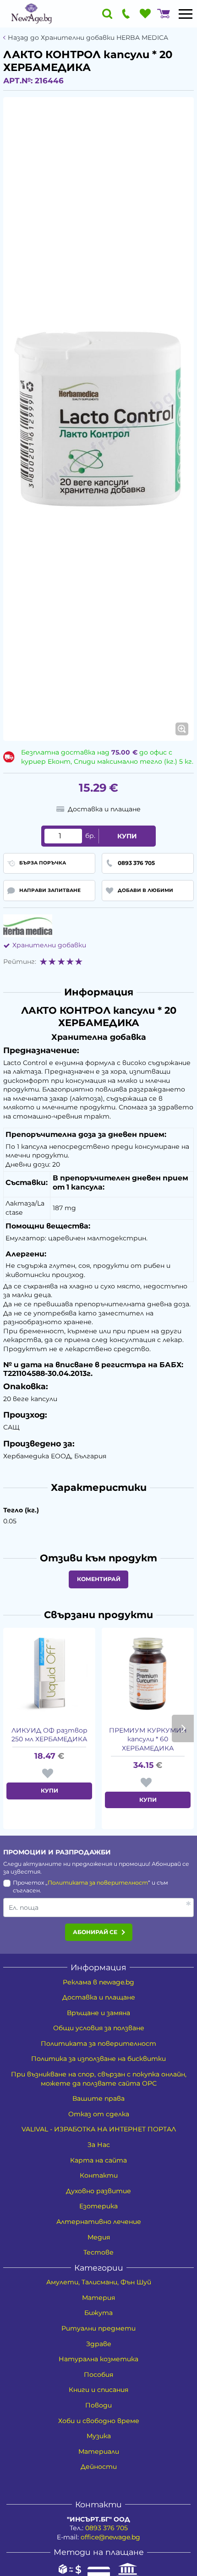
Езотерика (98, 2206)
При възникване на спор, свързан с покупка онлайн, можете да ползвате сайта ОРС (99, 2079)
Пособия (98, 2375)
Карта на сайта (98, 2160)
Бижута (98, 2313)
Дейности (99, 2467)
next (183, 1728)
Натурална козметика (98, 2359)
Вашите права (98, 2098)
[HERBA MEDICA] (28, 926)
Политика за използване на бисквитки (98, 2059)
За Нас (99, 2145)
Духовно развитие (98, 2191)
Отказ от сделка (99, 2114)
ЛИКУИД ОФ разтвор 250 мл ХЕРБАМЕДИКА (49, 1735)
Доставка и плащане (99, 1997)
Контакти (99, 2175)
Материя (98, 2298)
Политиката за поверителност (98, 1883)
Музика (99, 2436)
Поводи (98, 2405)
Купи (127, 836)
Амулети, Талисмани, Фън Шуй (99, 2282)
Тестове (98, 2252)
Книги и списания (98, 2390)
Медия (99, 2237)
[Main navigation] (186, 14)
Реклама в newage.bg (98, 1982)
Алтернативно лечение (99, 2222)
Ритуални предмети (98, 2328)
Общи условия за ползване (99, 2028)
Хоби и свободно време (99, 2421)
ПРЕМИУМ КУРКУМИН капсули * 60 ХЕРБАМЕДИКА (148, 1739)
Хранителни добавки (49, 945)
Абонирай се (95, 1932)
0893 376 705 (107, 2528)
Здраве (99, 2344)
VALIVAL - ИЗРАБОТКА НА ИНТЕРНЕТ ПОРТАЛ (99, 2129)
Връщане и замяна (98, 2013)
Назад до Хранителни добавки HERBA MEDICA (88, 38)
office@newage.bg (110, 2537)
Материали (99, 2451)
